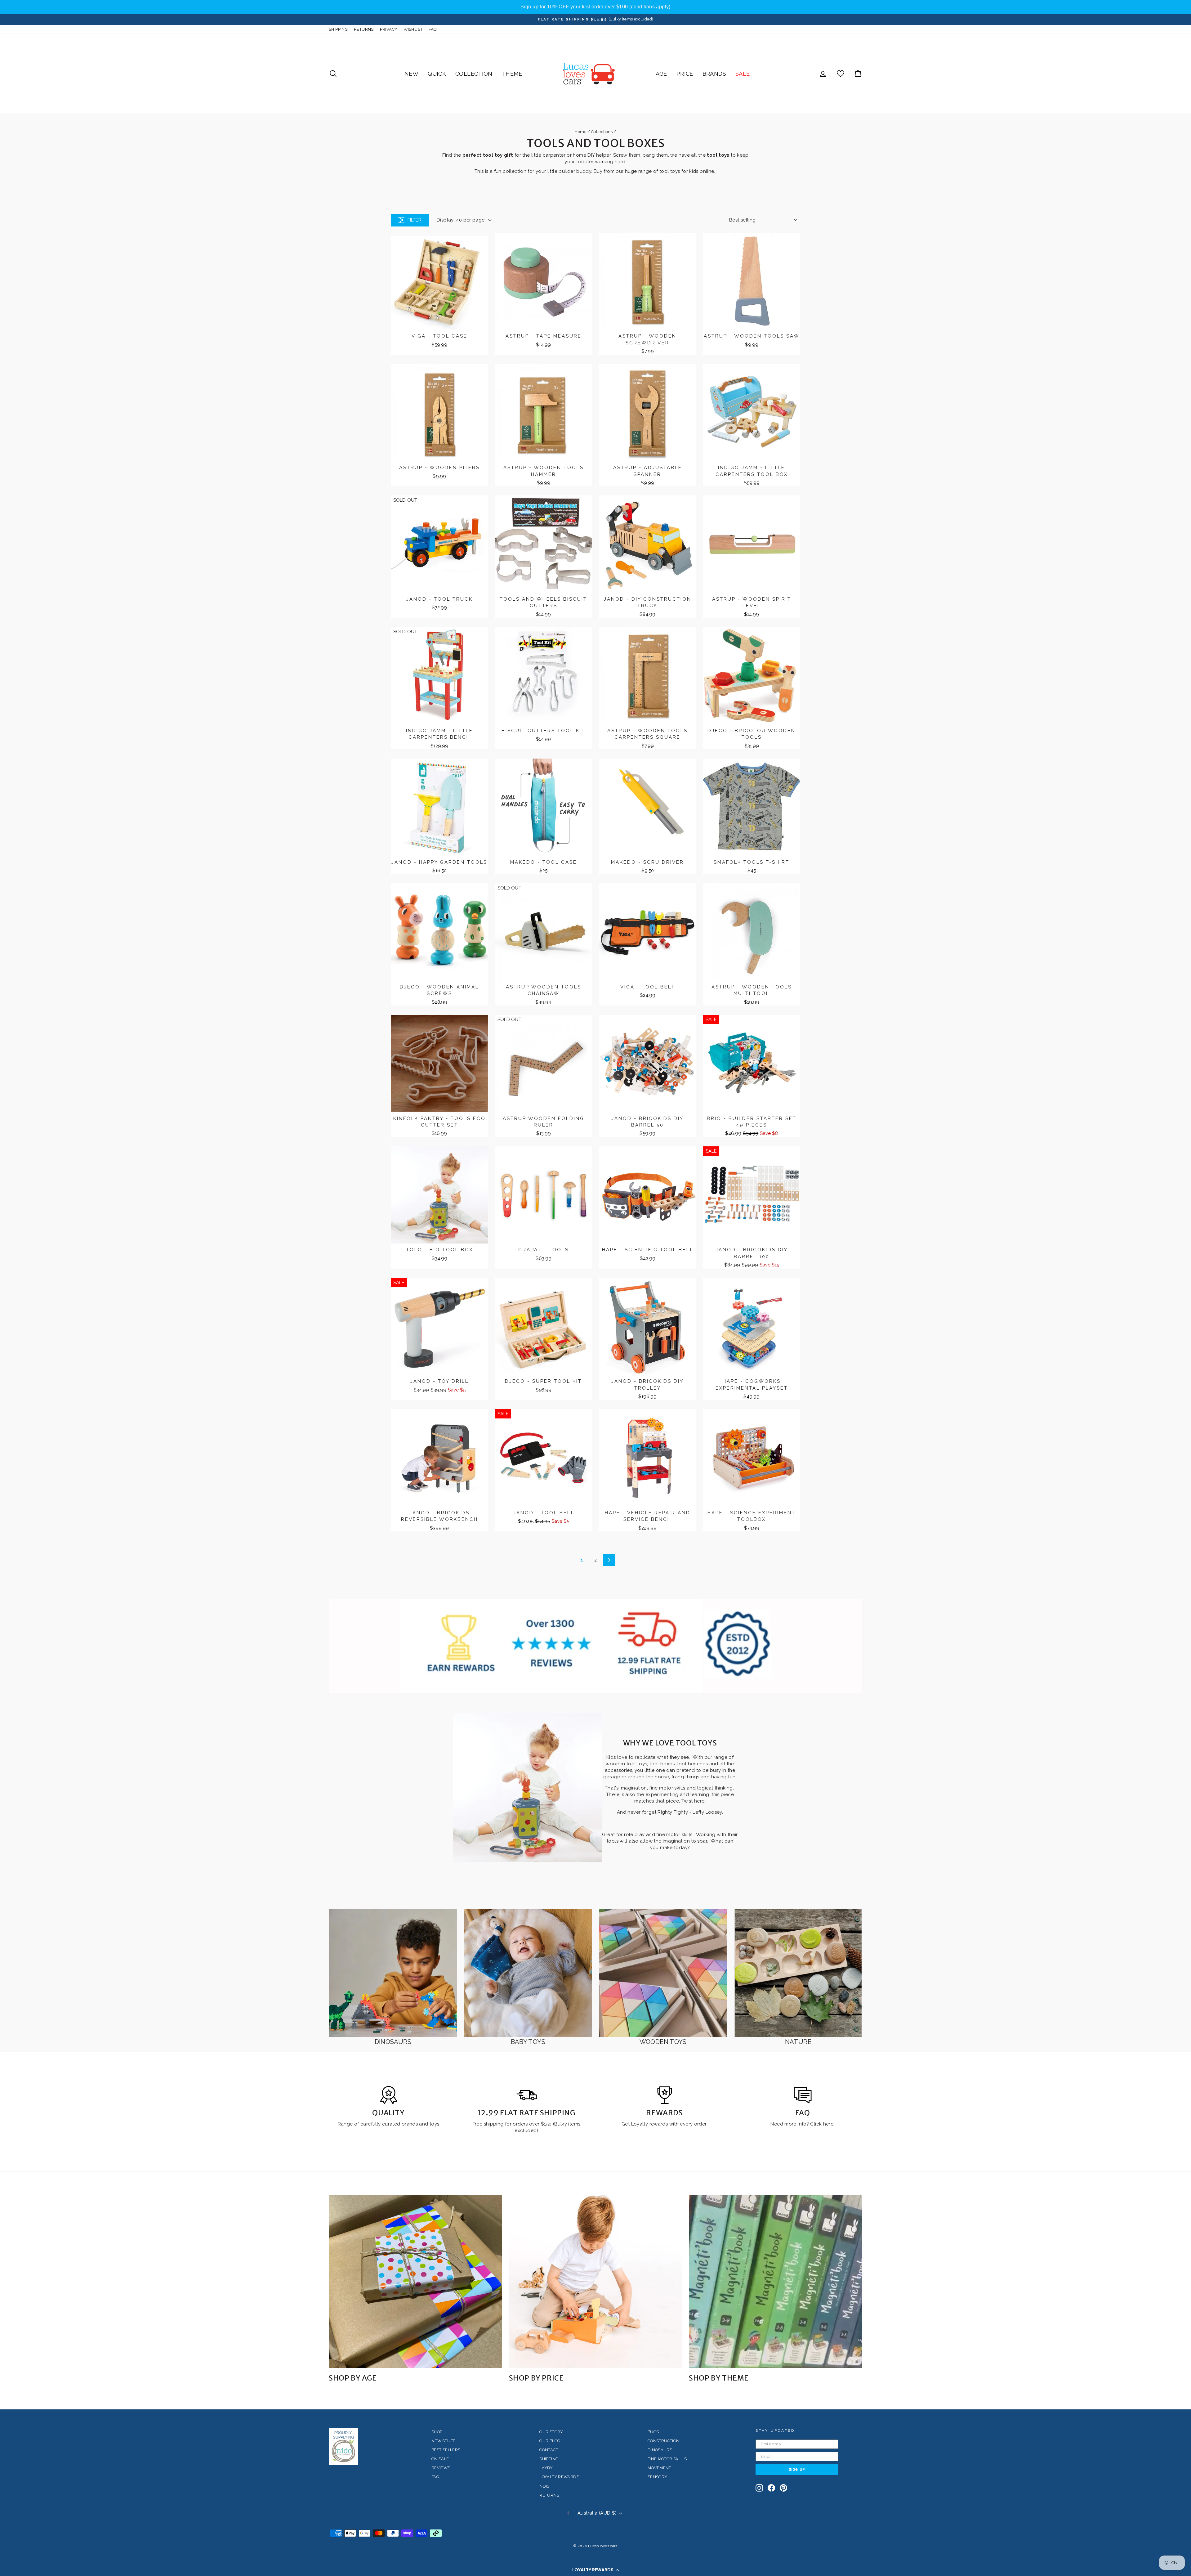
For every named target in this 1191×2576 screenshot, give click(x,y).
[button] (595, 2570)
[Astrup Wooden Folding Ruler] (544, 1064)
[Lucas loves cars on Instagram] (759, 2488)
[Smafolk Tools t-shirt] (752, 807)
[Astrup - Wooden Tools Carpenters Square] (648, 676)
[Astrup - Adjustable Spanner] (648, 413)
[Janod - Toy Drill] (439, 1327)
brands (410, 2124)
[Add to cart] (480, 243)
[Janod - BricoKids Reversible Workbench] (439, 1458)
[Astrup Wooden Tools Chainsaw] (544, 932)
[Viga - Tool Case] (439, 281)
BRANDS (714, 74)
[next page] (609, 1560)
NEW (411, 74)
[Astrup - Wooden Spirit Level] (752, 544)
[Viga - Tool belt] (648, 932)
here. (828, 2124)
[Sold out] (480, 506)
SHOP (437, 2432)
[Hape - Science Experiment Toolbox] (752, 1458)
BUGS (653, 2432)
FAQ (433, 29)
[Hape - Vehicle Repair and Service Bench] (648, 1458)
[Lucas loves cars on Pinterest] (783, 2488)
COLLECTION (474, 74)
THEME (512, 74)
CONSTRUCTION (664, 2441)
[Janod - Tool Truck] (439, 544)
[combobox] (763, 220)
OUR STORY (551, 2432)
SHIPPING (338, 29)
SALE (743, 74)
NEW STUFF (443, 2441)
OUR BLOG (550, 2441)
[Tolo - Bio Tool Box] (439, 1195)
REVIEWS (441, 2468)
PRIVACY (389, 29)
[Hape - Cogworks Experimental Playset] (752, 1327)
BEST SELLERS (446, 2450)
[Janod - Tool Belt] (544, 1458)
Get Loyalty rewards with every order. (665, 2124)
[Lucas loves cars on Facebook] (771, 2488)
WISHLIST (413, 29)
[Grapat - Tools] (544, 1195)
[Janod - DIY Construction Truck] (648, 544)
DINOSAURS (660, 2450)
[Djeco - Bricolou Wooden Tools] (752, 676)
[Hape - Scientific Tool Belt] (648, 1195)
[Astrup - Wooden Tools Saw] (752, 281)
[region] (595, 7)
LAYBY (546, 2468)
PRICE (685, 74)
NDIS (544, 2486)
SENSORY (658, 2477)
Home (581, 132)
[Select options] (792, 769)
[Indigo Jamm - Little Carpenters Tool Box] (752, 413)
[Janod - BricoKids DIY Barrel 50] (648, 1064)
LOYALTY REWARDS (559, 2477)
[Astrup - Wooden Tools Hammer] (544, 413)
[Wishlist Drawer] (841, 74)
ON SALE (440, 2459)
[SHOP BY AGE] (415, 2281)
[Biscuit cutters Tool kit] (544, 676)
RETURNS (364, 29)
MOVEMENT (659, 2468)
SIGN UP (797, 2469)
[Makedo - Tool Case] (544, 807)
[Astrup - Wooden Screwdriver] (648, 281)
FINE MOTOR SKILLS (667, 2459)
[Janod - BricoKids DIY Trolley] (648, 1327)
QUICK (437, 74)
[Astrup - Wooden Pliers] (439, 413)
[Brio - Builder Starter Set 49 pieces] (752, 1064)
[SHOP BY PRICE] (596, 2281)
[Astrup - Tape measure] (544, 281)
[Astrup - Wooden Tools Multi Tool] (752, 932)
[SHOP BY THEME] (776, 2281)
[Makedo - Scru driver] (648, 807)
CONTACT (549, 2450)
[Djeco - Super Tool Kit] (544, 1327)
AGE (661, 74)
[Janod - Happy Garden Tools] (439, 807)
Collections (602, 132)
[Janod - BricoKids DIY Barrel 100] (752, 1195)
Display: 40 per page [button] (461, 220)
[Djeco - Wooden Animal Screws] (439, 932)
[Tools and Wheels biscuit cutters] (544, 544)
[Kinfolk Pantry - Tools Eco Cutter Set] (439, 1064)
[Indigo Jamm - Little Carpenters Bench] (439, 676)
